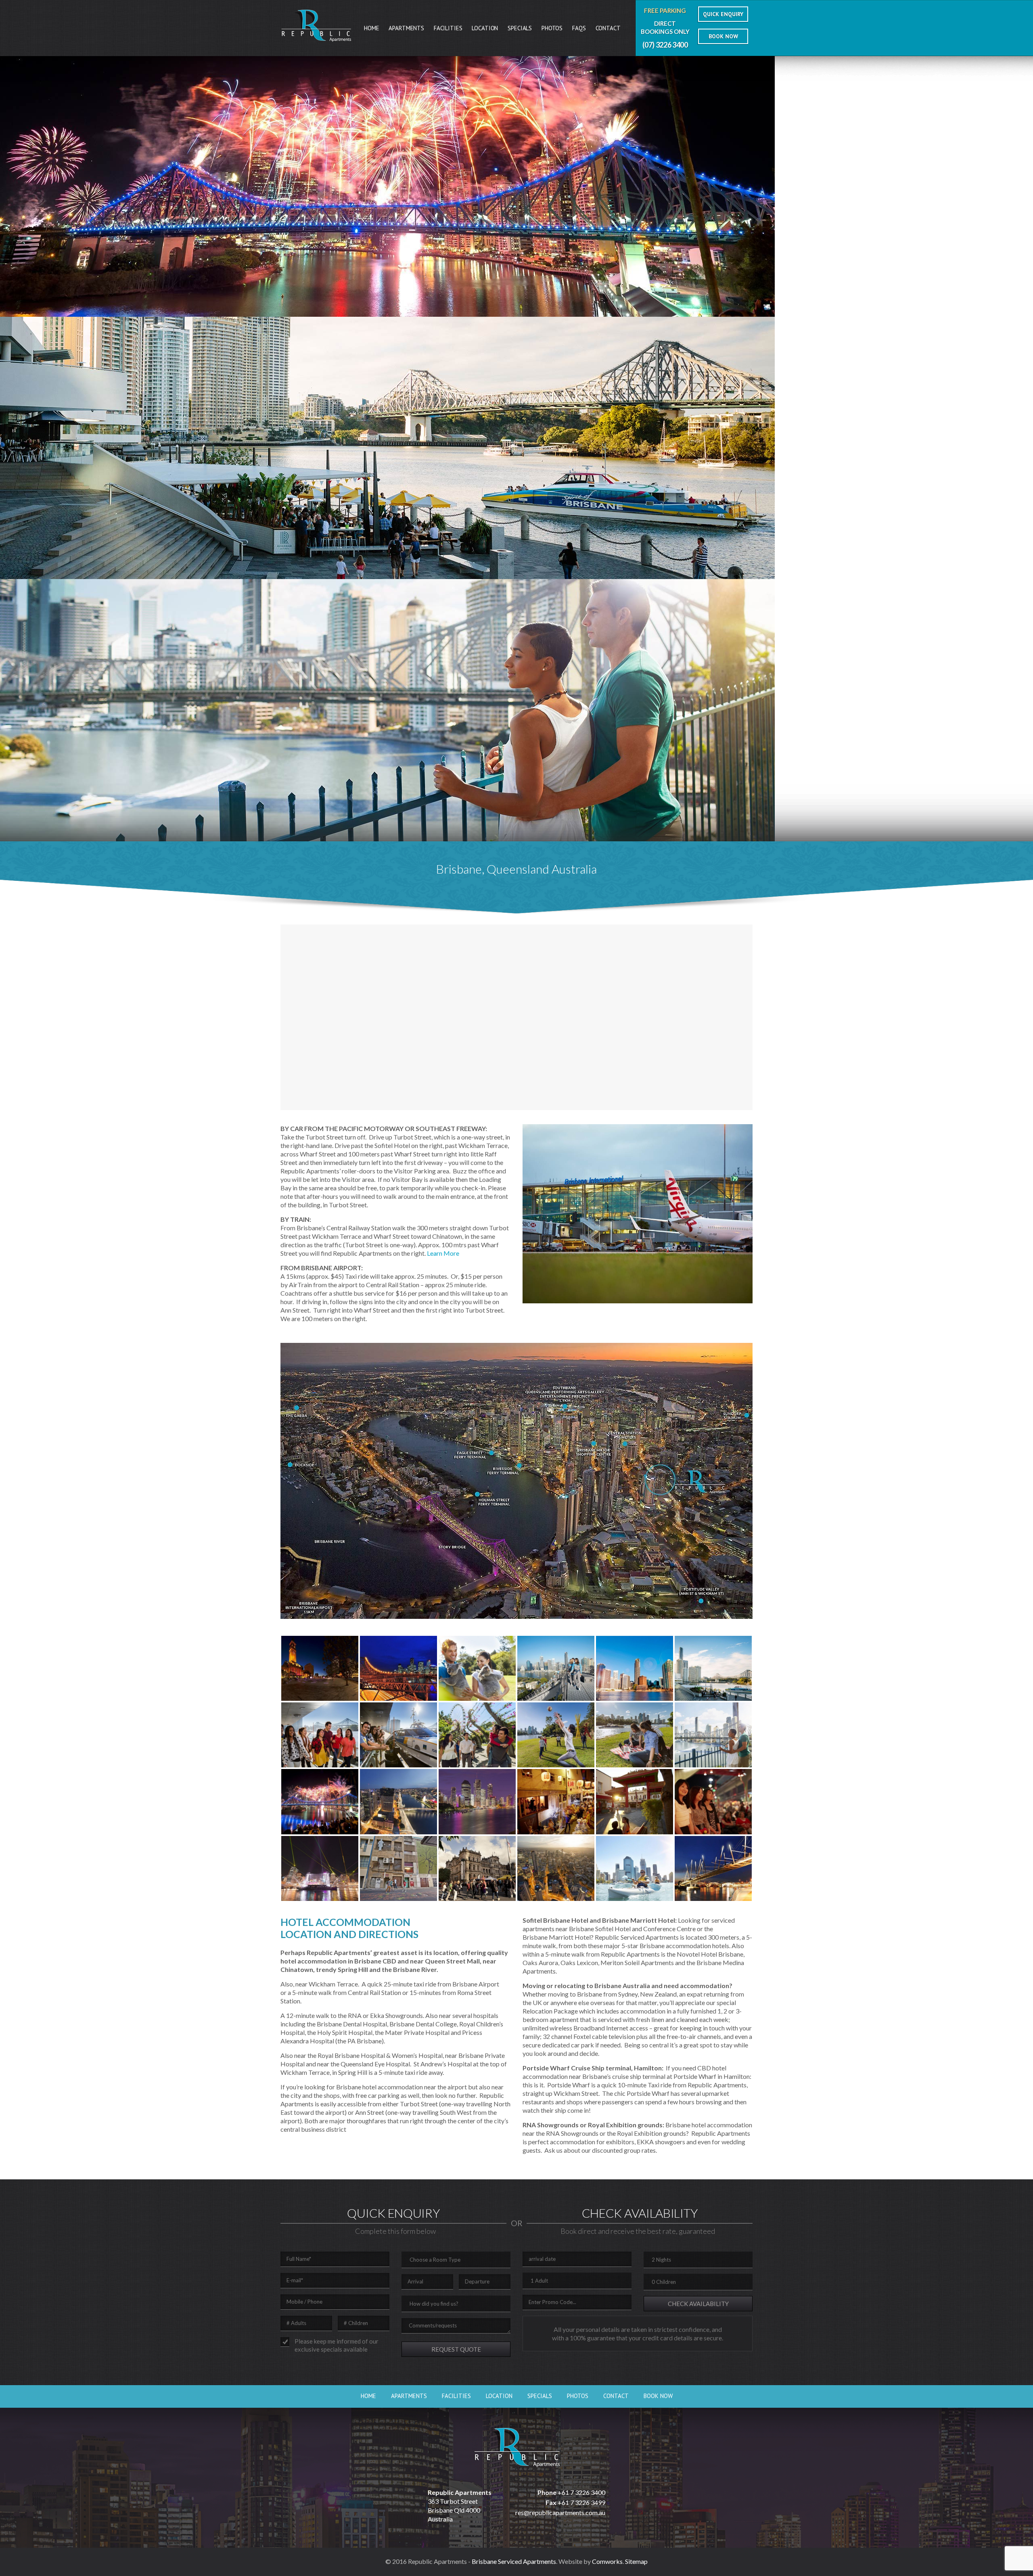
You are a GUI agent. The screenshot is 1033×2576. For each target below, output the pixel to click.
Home (371, 28)
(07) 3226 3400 (665, 45)
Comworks (607, 2561)
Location (485, 28)
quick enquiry (723, 14)
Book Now (658, 2396)
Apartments (406, 28)
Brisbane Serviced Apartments (514, 2561)
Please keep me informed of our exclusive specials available (337, 2345)
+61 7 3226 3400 (581, 2492)
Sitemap (636, 2561)
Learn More (443, 1253)
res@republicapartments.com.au (560, 2512)
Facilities (448, 28)
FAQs (579, 28)
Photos (552, 28)
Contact (608, 28)
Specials (520, 28)
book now (723, 36)
